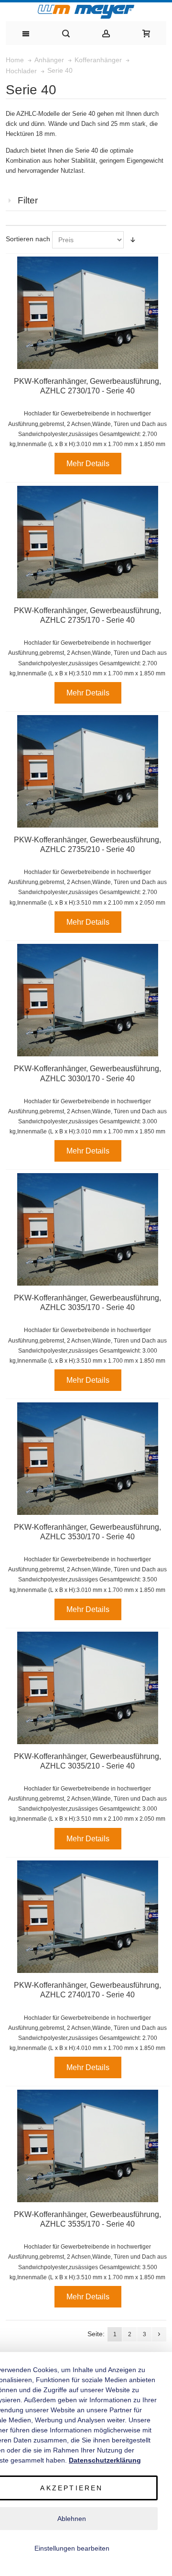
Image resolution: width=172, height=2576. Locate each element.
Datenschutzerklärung (105, 2460)
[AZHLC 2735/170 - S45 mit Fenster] (88, 542)
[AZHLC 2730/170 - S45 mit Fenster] (88, 313)
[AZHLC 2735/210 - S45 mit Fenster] (88, 771)
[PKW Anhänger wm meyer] (86, 12)
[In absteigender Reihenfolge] (133, 240)
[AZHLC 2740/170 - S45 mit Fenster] (88, 1917)
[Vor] (159, 2334)
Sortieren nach (28, 239)
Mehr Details (88, 464)
